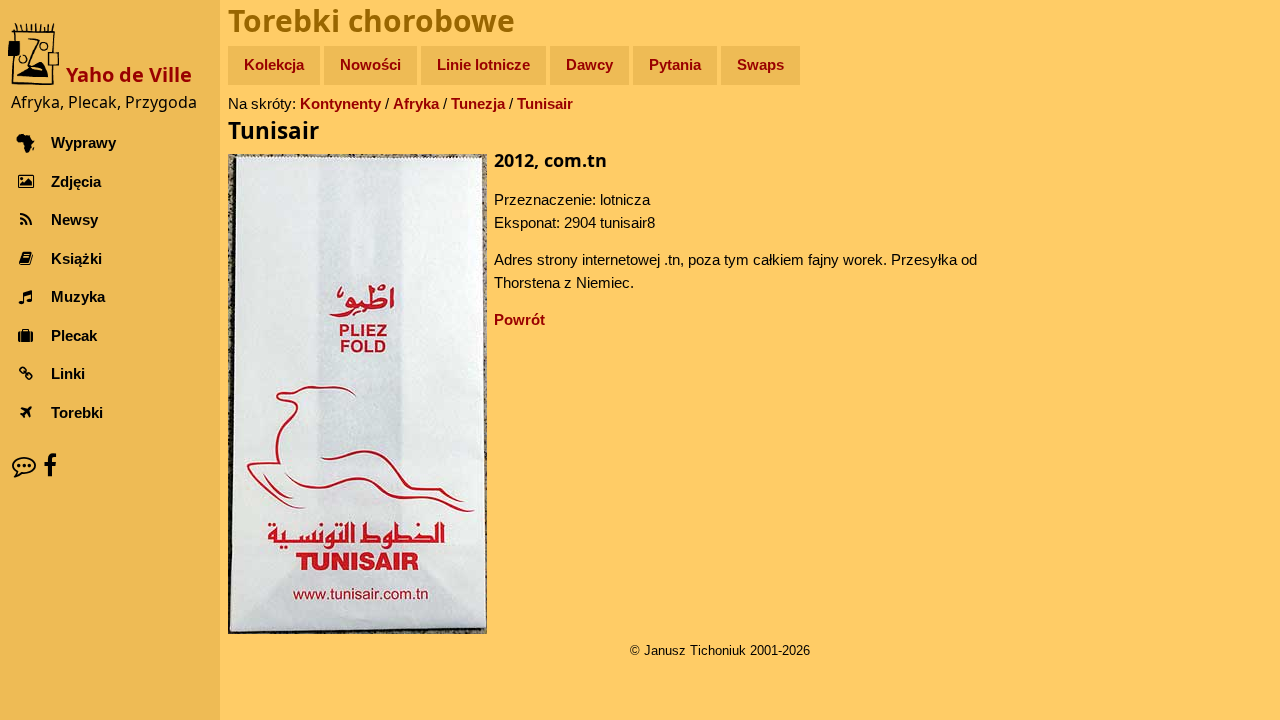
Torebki (77, 412)
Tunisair (545, 103)
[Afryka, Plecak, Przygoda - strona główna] (37, 52)
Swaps (760, 64)
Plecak (74, 335)
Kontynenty (340, 103)
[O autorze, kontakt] (24, 465)
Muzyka (78, 296)
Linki (68, 373)
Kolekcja (274, 64)
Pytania (675, 64)
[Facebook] (50, 465)
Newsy (74, 219)
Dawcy (589, 64)
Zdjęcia (76, 181)
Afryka (416, 103)
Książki (76, 258)
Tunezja (478, 103)
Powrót (519, 319)
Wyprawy (83, 142)
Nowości (370, 64)
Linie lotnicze (483, 64)
